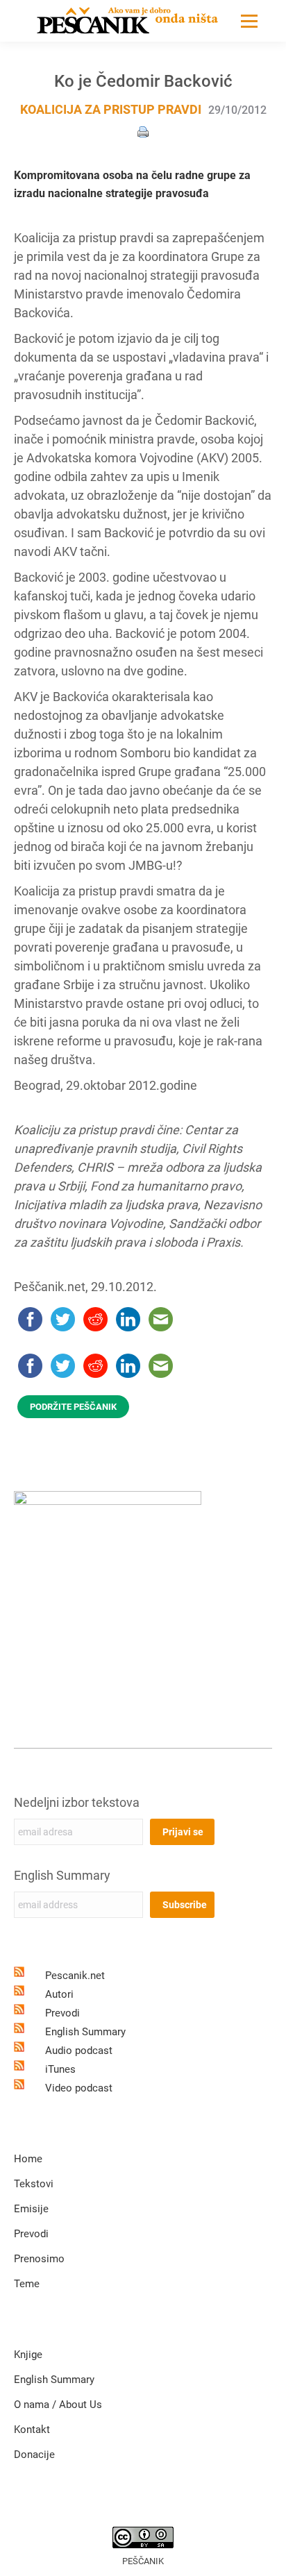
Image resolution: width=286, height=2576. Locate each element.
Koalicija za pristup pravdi (111, 109)
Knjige (28, 2355)
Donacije (34, 2455)
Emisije (31, 2209)
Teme (27, 2284)
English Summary (62, 1875)
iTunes (60, 2069)
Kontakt (32, 2430)
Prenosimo (39, 2259)
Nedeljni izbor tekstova (77, 1802)
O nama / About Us (58, 2405)
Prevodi (62, 2013)
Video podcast (79, 2088)
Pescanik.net (75, 1976)
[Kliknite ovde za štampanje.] (143, 131)
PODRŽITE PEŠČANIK (73, 1407)
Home (28, 2159)
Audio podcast (79, 2051)
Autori (59, 1994)
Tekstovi (34, 2184)
